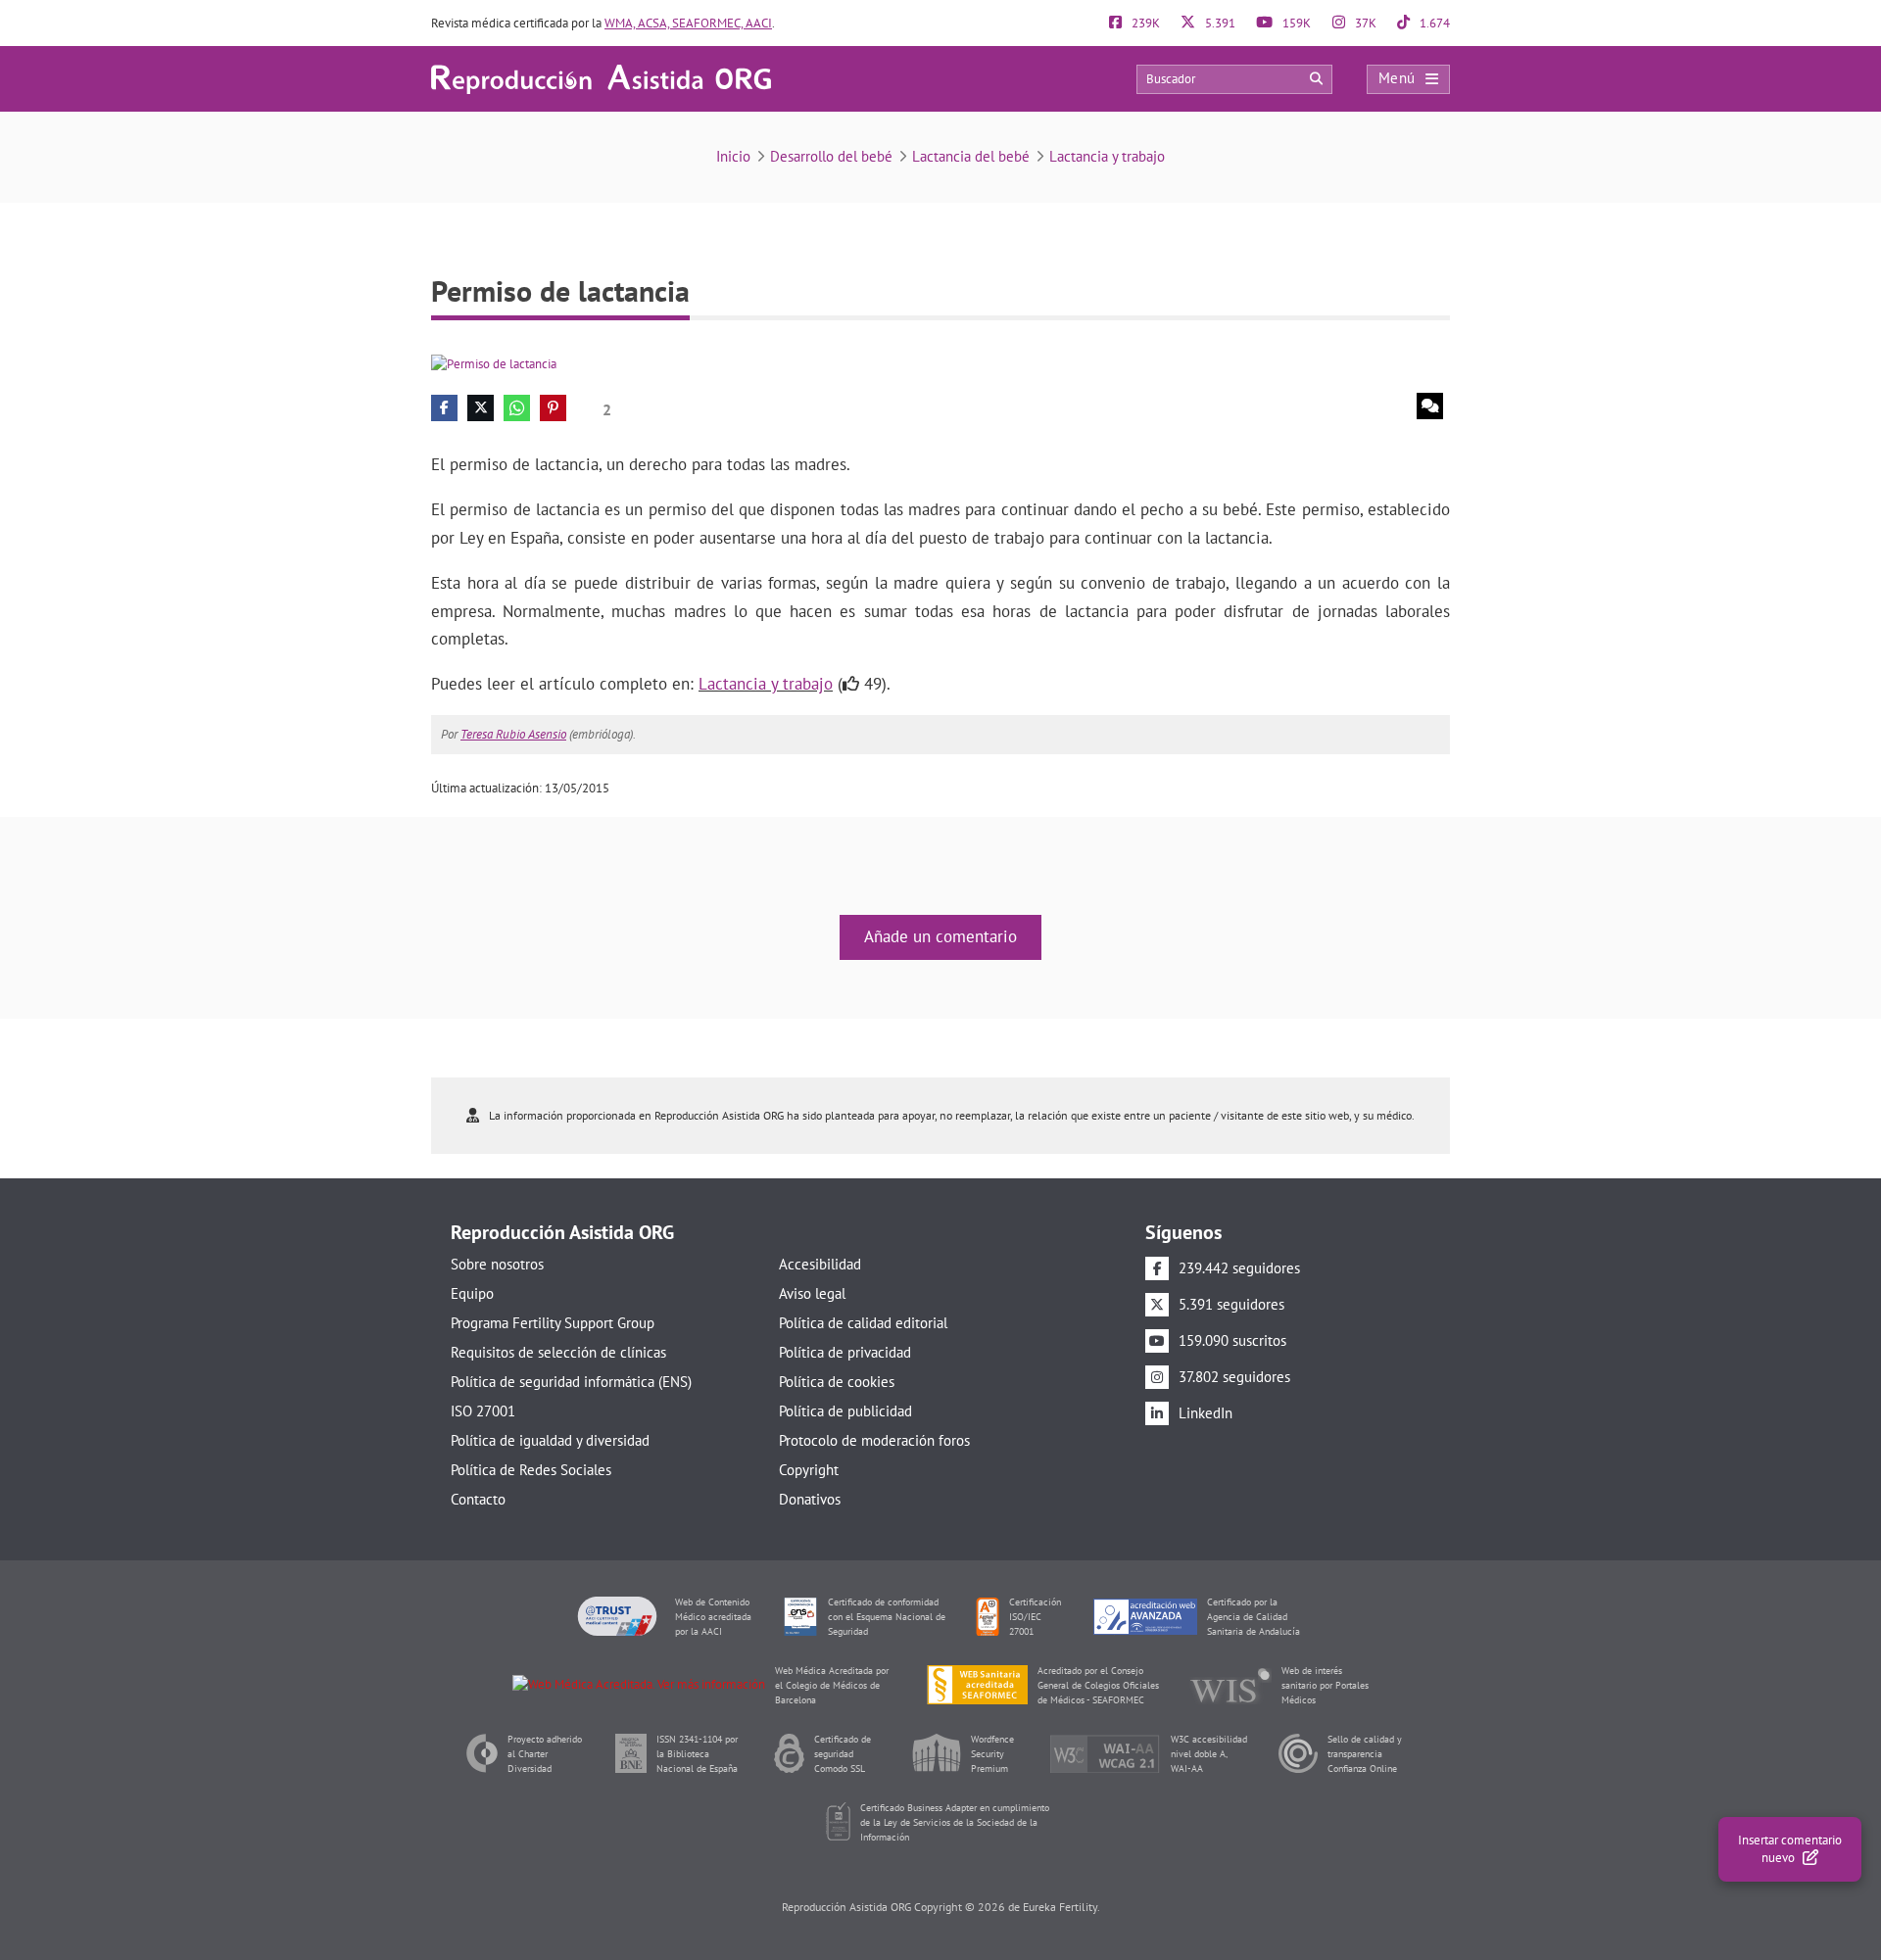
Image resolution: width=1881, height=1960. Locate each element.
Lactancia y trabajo (1107, 156)
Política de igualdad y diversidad (550, 1440)
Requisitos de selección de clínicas (558, 1352)
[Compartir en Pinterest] (553, 408)
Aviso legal (812, 1293)
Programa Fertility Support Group (553, 1323)
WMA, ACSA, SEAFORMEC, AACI (688, 23)
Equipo (472, 1293)
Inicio (733, 156)
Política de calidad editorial (863, 1323)
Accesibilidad (820, 1264)
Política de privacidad (845, 1352)
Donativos (810, 1499)
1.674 (1433, 23)
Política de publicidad (845, 1411)
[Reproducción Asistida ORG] (601, 78)
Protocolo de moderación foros (874, 1440)
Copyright (809, 1470)
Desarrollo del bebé (831, 156)
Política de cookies (837, 1382)
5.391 (1219, 23)
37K (1364, 23)
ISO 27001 (483, 1411)
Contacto (478, 1499)
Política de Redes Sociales (531, 1470)
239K (1144, 23)
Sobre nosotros (497, 1264)
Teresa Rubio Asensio (513, 734)
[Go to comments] (1430, 406)
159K (1295, 23)
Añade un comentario (940, 936)
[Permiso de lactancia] (494, 363)
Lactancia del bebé (971, 156)
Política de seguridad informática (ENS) (571, 1382)
